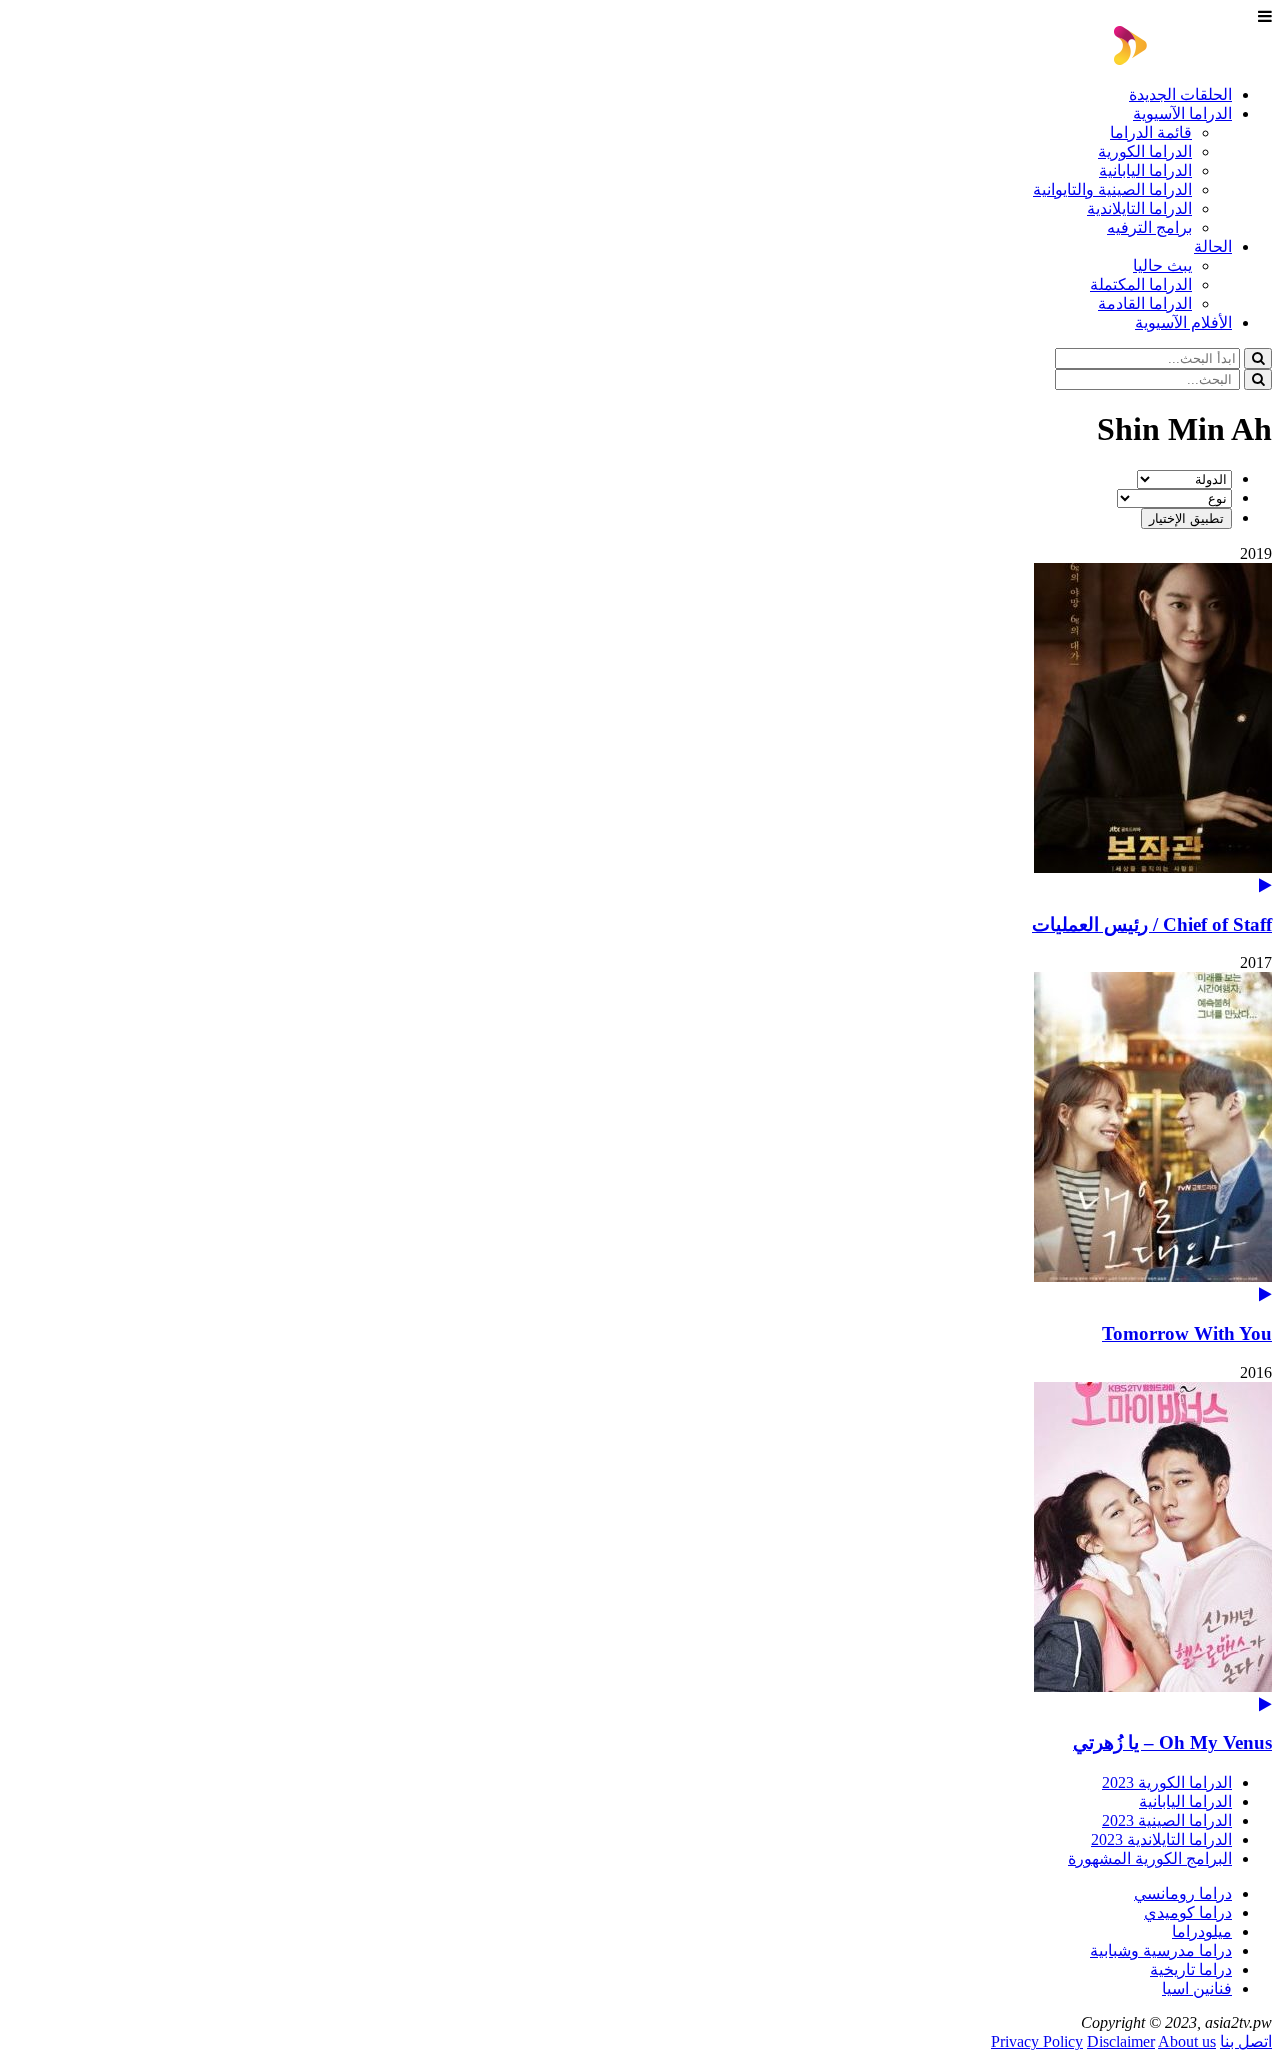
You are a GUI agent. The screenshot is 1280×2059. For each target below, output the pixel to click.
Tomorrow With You (1187, 1333)
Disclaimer (1121, 2041)
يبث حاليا (1162, 265)
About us (1187, 2041)
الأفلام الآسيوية (1183, 322)
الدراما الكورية (1145, 151)
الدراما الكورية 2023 (1167, 1782)
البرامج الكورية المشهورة (1150, 1858)
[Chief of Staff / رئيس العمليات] (640, 728)
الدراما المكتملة (1141, 284)
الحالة (1213, 246)
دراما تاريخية (1191, 1969)
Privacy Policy (1037, 2041)
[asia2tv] (1193, 59)
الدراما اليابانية (1145, 170)
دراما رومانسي (1183, 1893)
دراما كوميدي (1188, 1912)
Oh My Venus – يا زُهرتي (1172, 1742)
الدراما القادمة (1145, 303)
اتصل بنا (1246, 2041)
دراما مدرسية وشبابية (1161, 1950)
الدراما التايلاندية (1139, 208)
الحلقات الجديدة (1180, 94)
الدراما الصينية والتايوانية (1112, 189)
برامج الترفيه (1149, 227)
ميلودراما (1202, 1931)
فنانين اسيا (1197, 1988)
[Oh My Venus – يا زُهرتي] (640, 1547)
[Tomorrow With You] (640, 1137)
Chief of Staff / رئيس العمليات (1152, 924)
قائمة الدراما (1151, 132)
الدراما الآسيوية (1182, 113)
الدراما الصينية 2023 (1167, 1820)
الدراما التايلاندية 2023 (1161, 1839)
